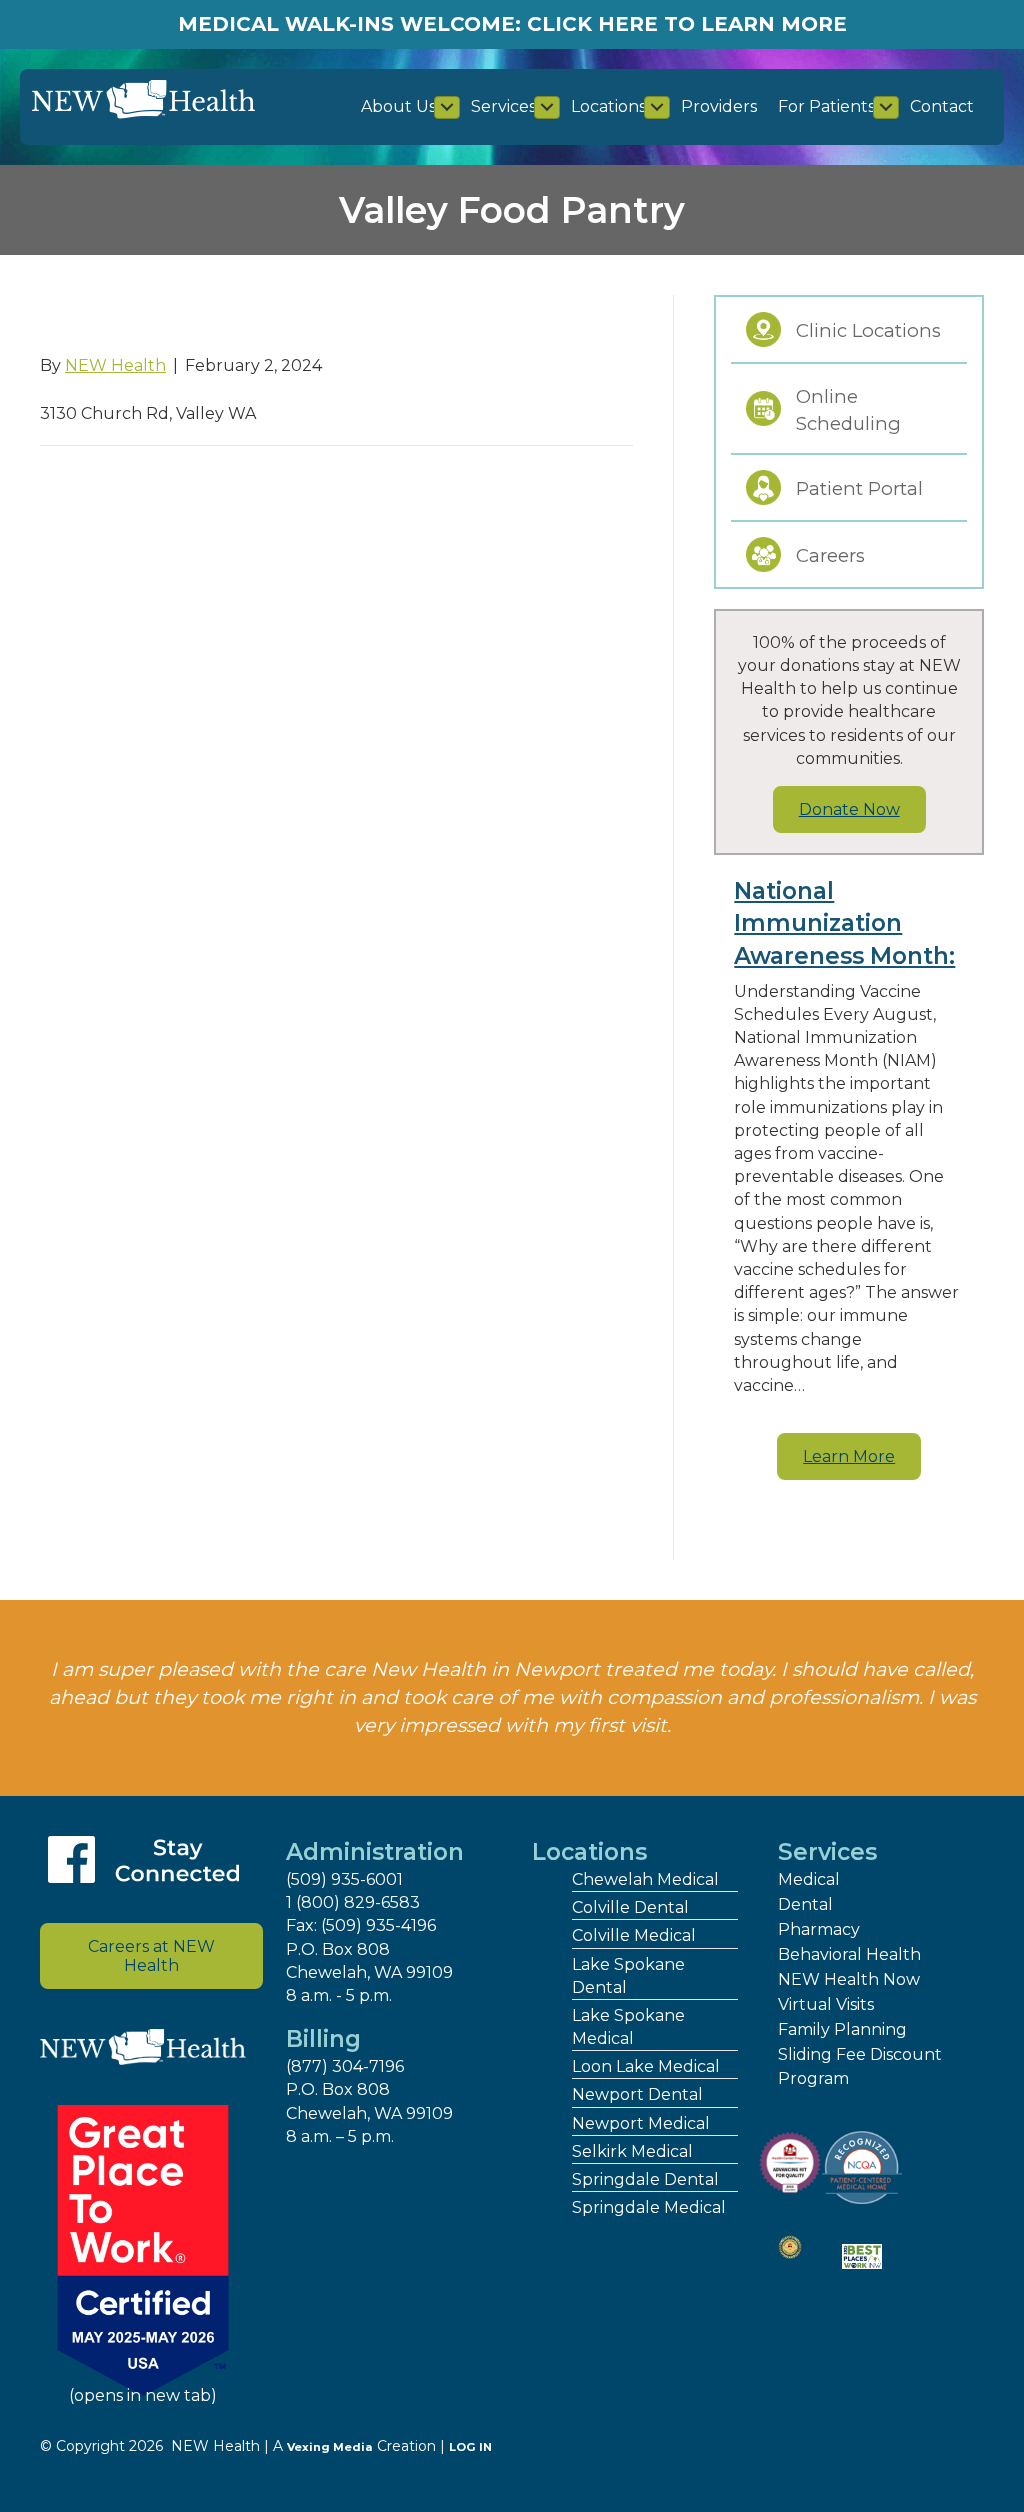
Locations (608, 106)
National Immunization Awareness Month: (844, 923)
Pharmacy (819, 1929)
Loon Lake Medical (646, 2066)
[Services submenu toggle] (547, 107)
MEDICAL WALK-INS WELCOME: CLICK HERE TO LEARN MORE (512, 24)
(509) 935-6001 (344, 1879)
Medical (809, 1879)
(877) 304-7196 (345, 2066)
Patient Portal (859, 488)
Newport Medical (641, 2123)
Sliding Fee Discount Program (860, 2066)
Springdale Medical (649, 2207)
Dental (805, 1904)
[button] (849, 1456)
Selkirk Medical (632, 2151)
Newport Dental (637, 2094)
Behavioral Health (849, 1954)
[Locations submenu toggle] (657, 107)
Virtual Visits (826, 2004)
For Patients (826, 106)
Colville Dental (630, 1907)
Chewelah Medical (645, 1879)
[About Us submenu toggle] (447, 107)
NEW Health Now (849, 1979)
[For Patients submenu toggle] (886, 107)
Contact (942, 106)
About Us (398, 106)
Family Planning (842, 2029)
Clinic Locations (868, 330)
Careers (830, 555)
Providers (719, 106)
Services (503, 106)
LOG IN (470, 2447)
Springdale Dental (645, 2179)
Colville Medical (634, 1935)
